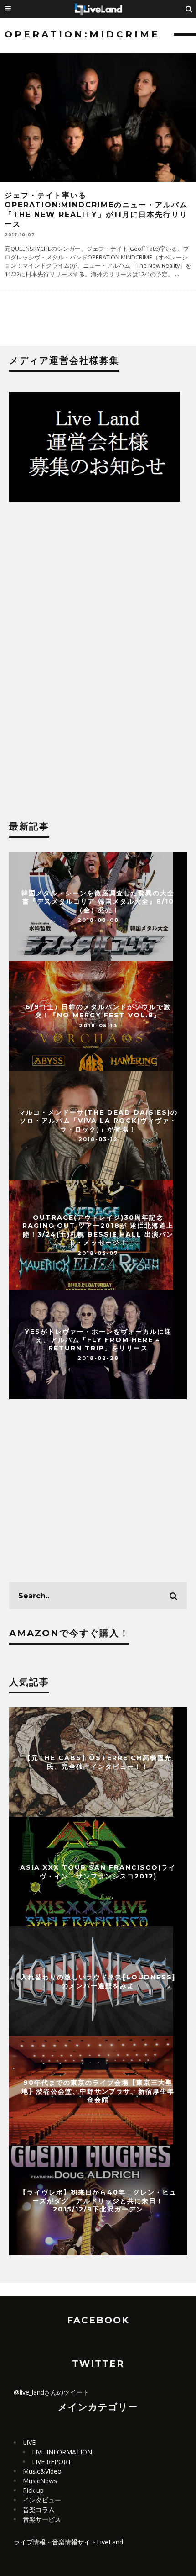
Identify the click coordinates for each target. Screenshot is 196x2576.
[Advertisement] (98, 592)
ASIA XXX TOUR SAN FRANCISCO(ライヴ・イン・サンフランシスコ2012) (98, 1872)
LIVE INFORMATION (62, 2452)
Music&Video (42, 2471)
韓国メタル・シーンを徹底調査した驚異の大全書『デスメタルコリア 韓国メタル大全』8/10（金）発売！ (98, 901)
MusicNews (40, 2481)
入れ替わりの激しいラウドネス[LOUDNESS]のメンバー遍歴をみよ (98, 1981)
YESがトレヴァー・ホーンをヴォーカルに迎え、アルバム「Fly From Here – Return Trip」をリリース (98, 1339)
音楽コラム (39, 2510)
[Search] (189, 9)
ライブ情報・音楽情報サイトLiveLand (68, 2542)
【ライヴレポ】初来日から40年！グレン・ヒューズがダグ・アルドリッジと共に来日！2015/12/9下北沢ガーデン (98, 2200)
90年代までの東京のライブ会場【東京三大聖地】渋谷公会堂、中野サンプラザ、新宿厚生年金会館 (98, 2091)
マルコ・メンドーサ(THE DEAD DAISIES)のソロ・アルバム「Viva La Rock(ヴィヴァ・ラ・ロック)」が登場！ (98, 1121)
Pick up (33, 2490)
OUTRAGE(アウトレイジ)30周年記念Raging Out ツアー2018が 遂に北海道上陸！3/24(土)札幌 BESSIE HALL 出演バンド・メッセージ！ (98, 1230)
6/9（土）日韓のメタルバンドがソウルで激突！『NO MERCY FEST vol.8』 (98, 1011)
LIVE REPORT (52, 2462)
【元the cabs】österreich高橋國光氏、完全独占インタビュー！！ (98, 1762)
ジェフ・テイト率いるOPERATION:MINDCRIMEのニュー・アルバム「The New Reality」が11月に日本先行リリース (96, 209)
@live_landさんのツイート (51, 2392)
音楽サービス (42, 2519)
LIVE (29, 2442)
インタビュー (42, 2500)
